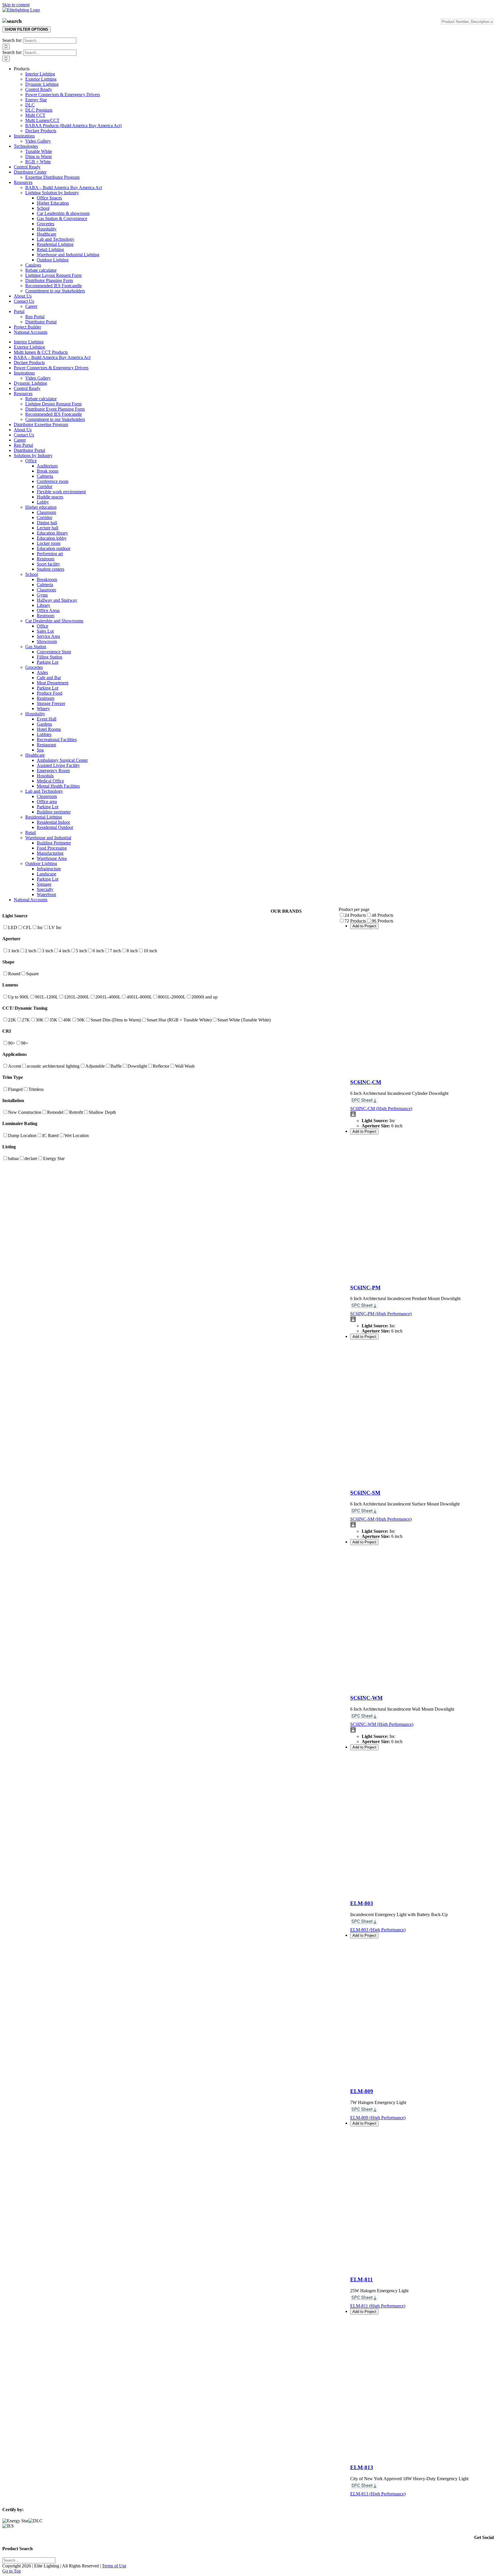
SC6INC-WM (366, 1698)
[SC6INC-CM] (422, 1071)
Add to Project (364, 926)
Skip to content (16, 5)
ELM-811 (362, 2279)
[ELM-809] (422, 2080)
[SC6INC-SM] (422, 1482)
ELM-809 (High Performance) (378, 2118)
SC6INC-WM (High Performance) (382, 1724)
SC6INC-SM (365, 1493)
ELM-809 (362, 2091)
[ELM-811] (422, 2268)
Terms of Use (114, 2566)
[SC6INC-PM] (422, 1276)
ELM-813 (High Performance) (378, 2494)
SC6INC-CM (366, 1082)
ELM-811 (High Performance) (378, 2306)
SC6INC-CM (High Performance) (381, 1109)
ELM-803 (362, 1903)
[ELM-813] (422, 2456)
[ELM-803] (422, 1892)
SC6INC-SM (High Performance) (381, 1519)
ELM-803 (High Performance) (378, 1930)
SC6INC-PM (365, 1288)
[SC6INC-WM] (422, 1687)
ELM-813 (362, 2467)
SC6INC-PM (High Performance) (381, 1314)
